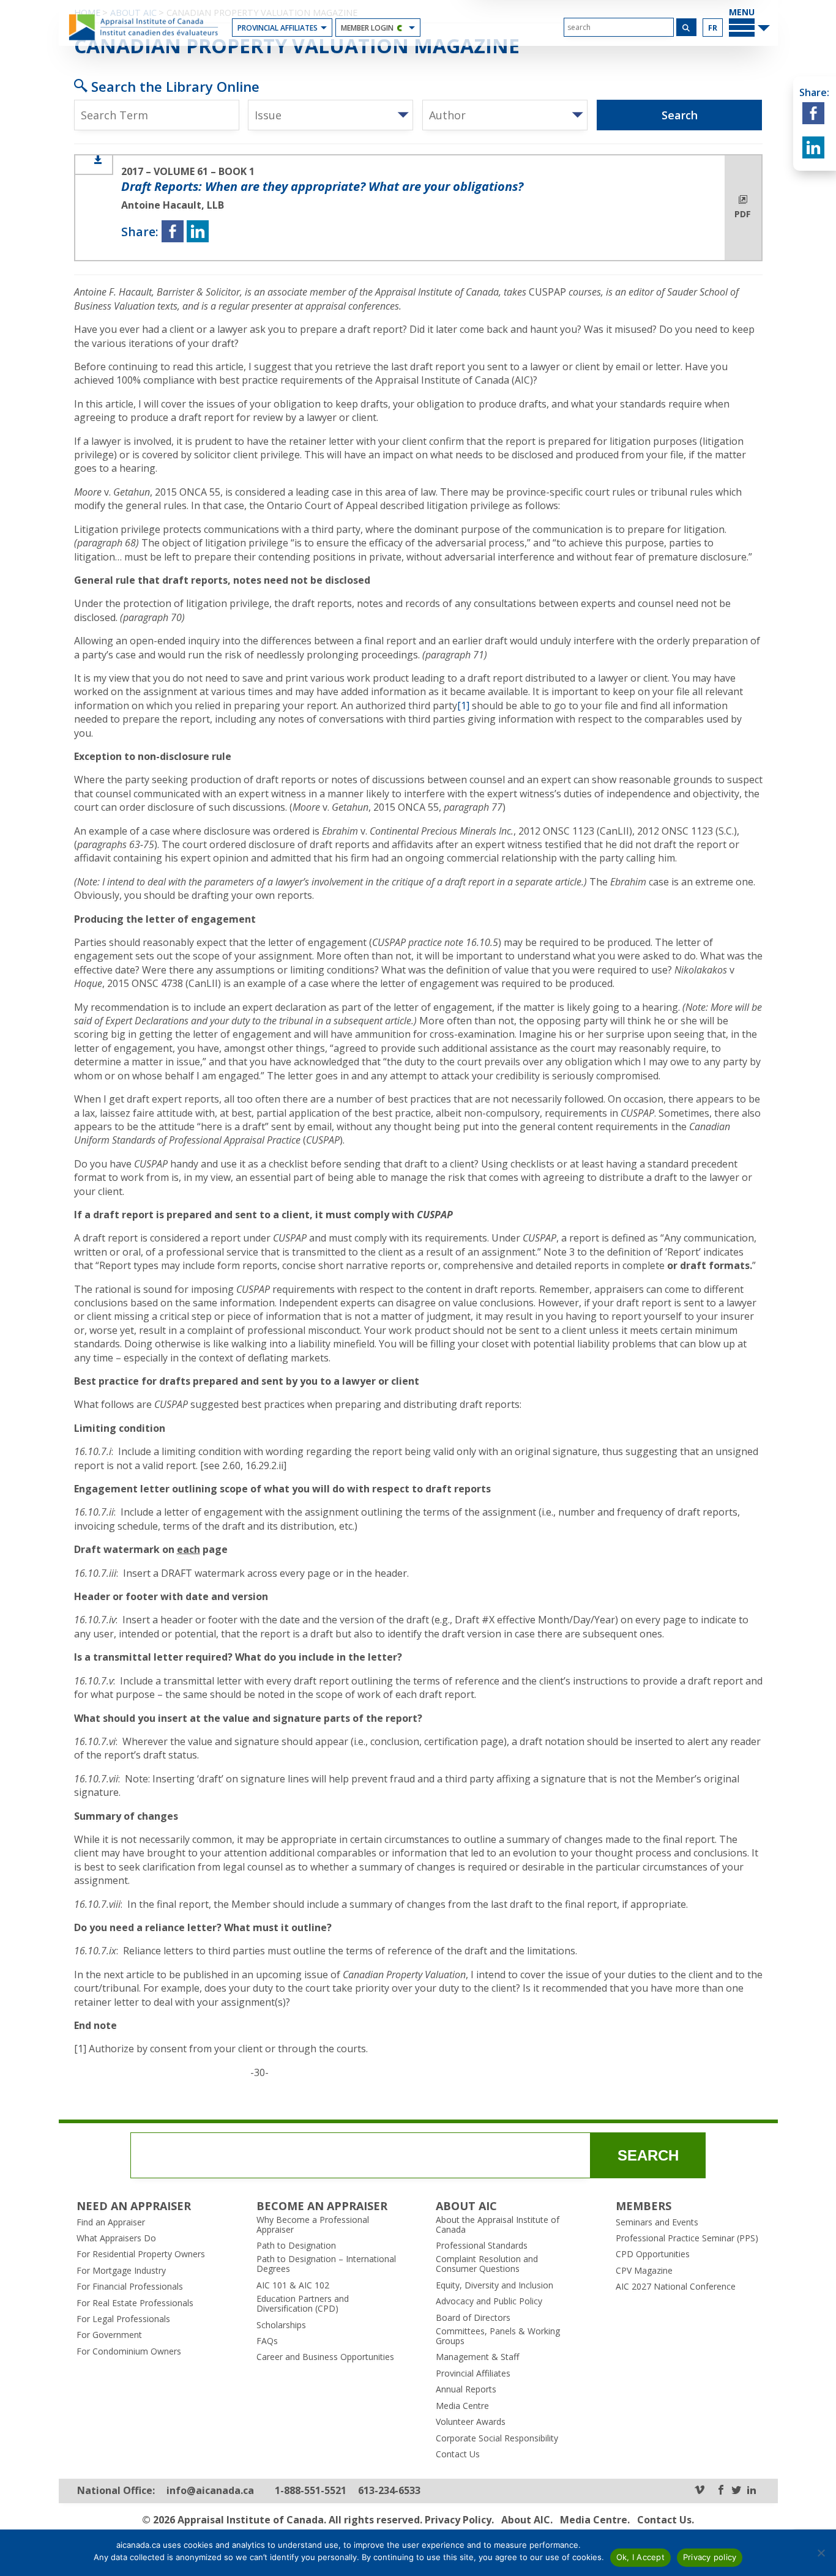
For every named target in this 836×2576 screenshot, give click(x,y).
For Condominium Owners (129, 2351)
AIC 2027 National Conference (676, 2287)
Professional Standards (482, 2246)
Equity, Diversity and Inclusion (495, 2285)
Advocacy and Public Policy (489, 2301)
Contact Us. (666, 2520)
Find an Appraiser (111, 2222)
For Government (109, 2335)
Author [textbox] (447, 115)
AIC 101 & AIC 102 (293, 2285)
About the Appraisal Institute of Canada (498, 2225)
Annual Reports (466, 2389)
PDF (743, 214)
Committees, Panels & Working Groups (498, 2336)
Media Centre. (595, 2520)
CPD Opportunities (653, 2254)
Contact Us (458, 2454)
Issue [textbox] (268, 115)
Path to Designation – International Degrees (326, 2264)
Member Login (367, 28)
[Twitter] (736, 2491)
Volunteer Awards (471, 2422)
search (648, 2155)
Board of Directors (473, 2318)
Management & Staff (477, 2357)
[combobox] (330, 115)
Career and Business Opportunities (325, 2357)
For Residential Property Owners (141, 2254)
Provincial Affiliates (278, 28)
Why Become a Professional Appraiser (313, 2225)
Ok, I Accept (640, 2557)
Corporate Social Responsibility (497, 2438)
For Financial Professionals (130, 2287)
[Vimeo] (700, 2491)
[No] (821, 2553)
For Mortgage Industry (121, 2271)
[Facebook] (721, 2491)
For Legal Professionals (123, 2319)
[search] (619, 27)
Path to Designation (296, 2246)
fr (713, 28)
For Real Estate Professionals (135, 2303)
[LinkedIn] (752, 2491)
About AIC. (527, 2520)
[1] (463, 705)
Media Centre (462, 2406)
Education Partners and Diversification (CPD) (303, 2304)
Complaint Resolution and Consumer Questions (487, 2264)
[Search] (686, 27)
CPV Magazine (644, 2271)
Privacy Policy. (459, 2520)
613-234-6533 (389, 2491)
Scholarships (281, 2325)
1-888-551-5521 (311, 2491)
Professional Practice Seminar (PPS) (687, 2238)
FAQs (267, 2341)
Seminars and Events (657, 2222)
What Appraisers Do (116, 2238)
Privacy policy (710, 2557)
